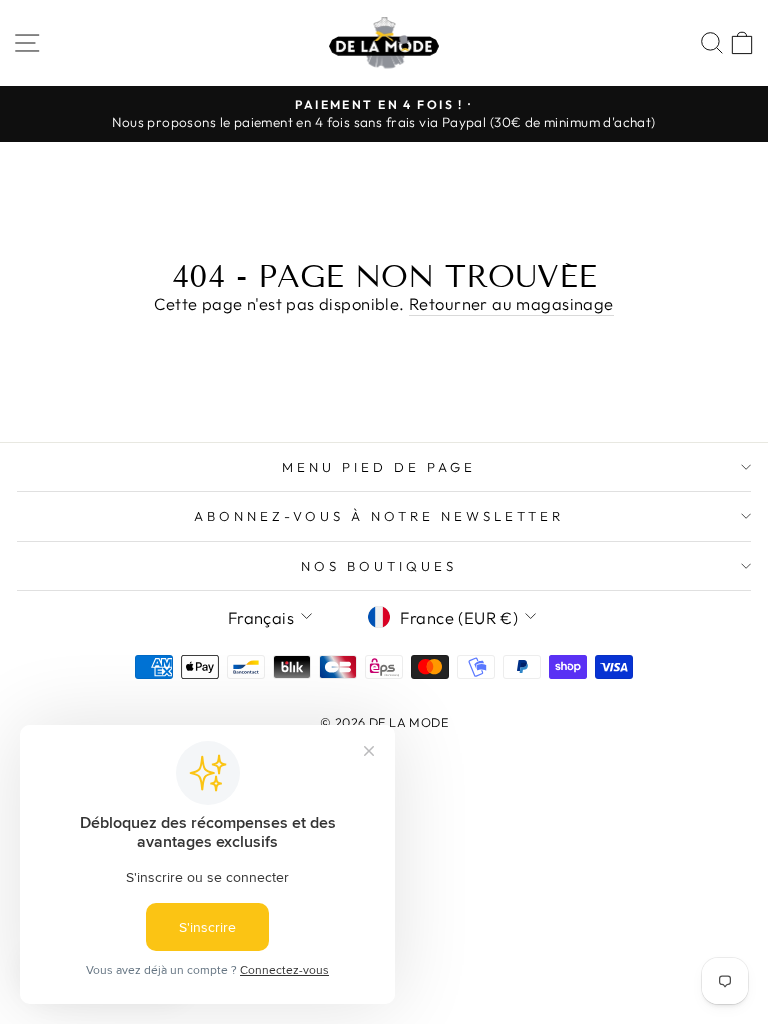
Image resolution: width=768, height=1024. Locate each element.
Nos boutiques (379, 566)
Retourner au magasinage (511, 303)
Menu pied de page (379, 467)
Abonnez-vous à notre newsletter (378, 516)
